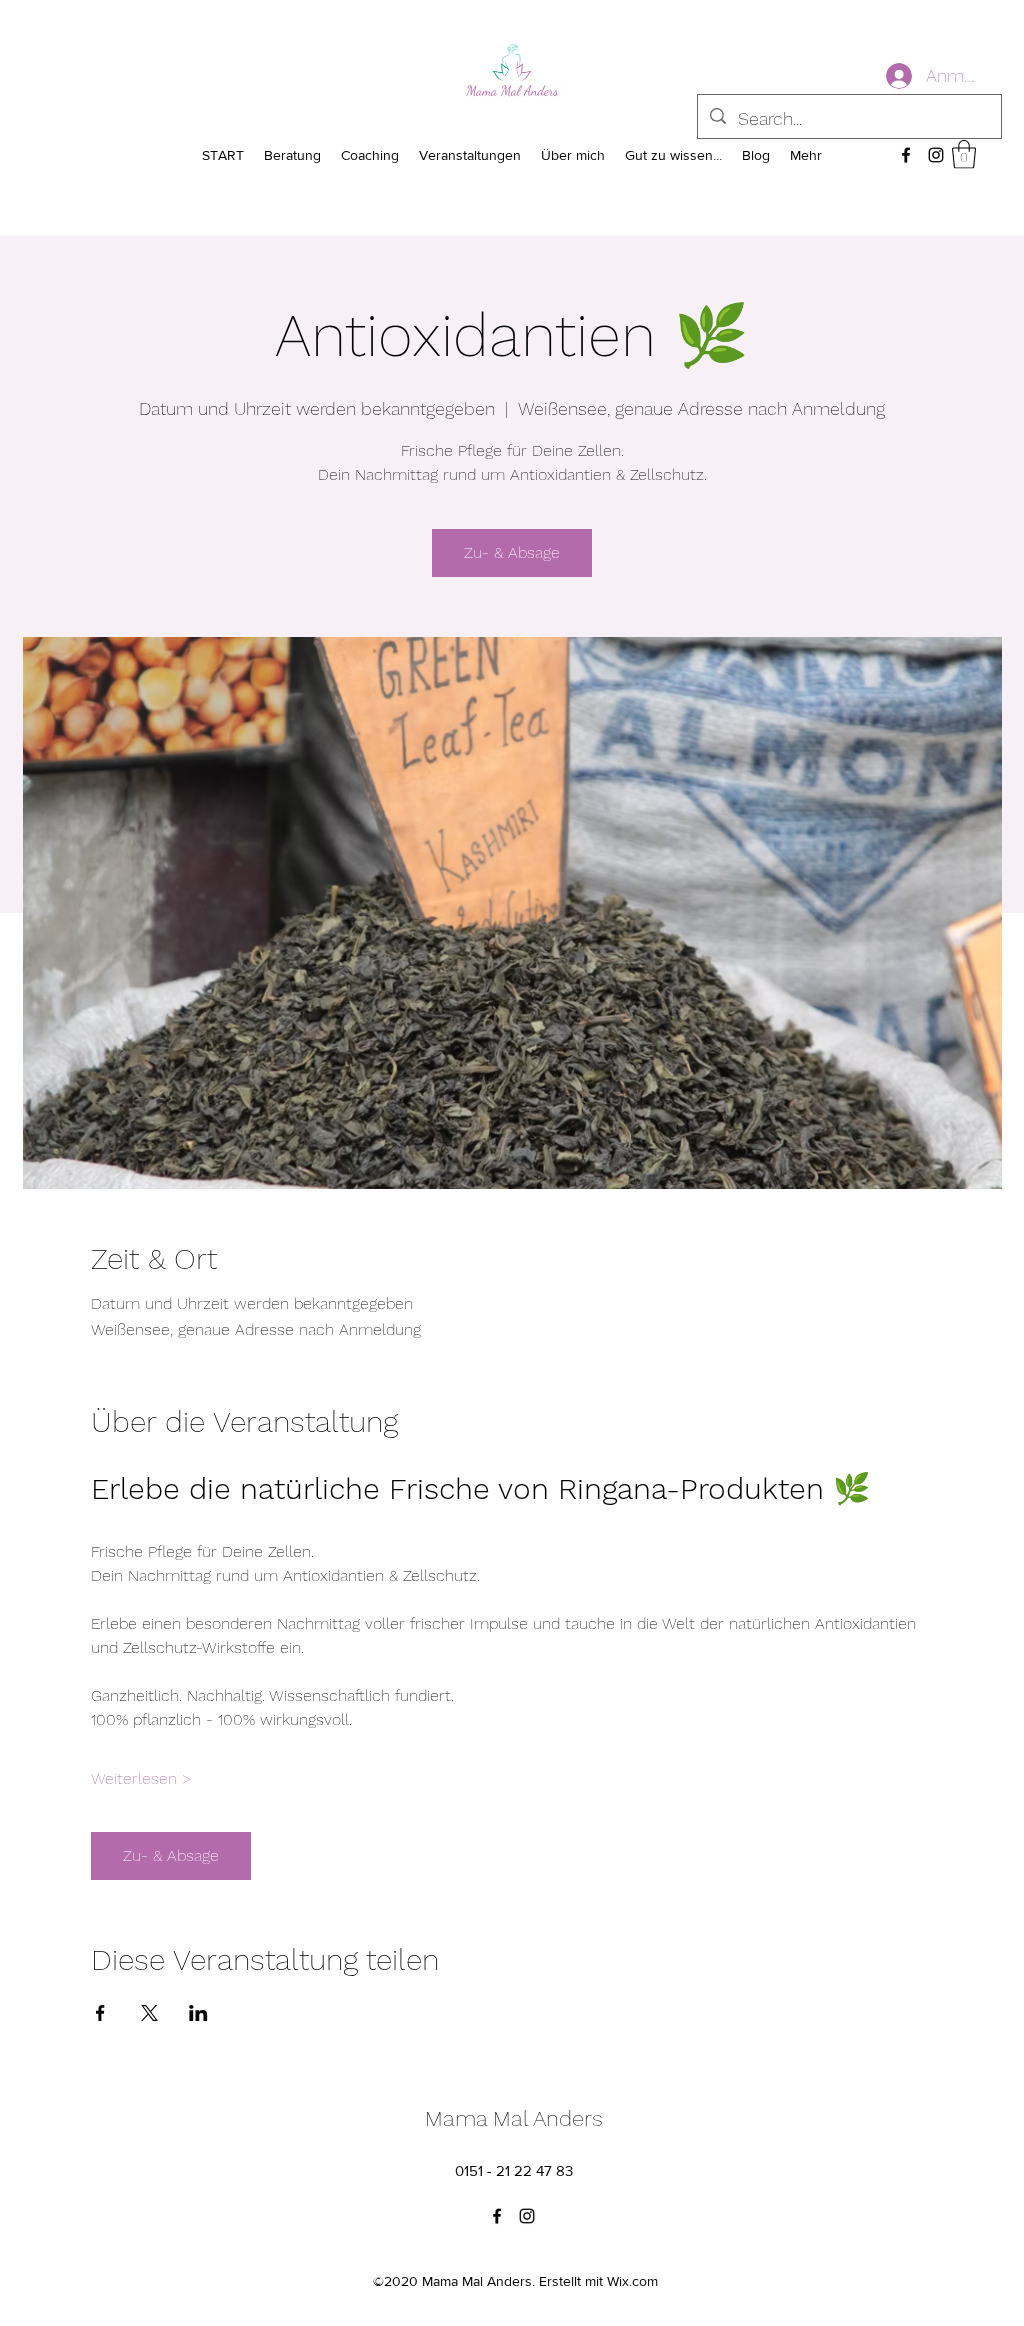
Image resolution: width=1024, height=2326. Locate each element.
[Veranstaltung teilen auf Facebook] (100, 2013)
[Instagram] (936, 155)
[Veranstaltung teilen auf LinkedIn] (198, 2013)
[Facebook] (906, 155)
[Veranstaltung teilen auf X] (149, 2013)
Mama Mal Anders (514, 2118)
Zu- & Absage (512, 552)
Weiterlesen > (141, 1778)
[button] (964, 154)
